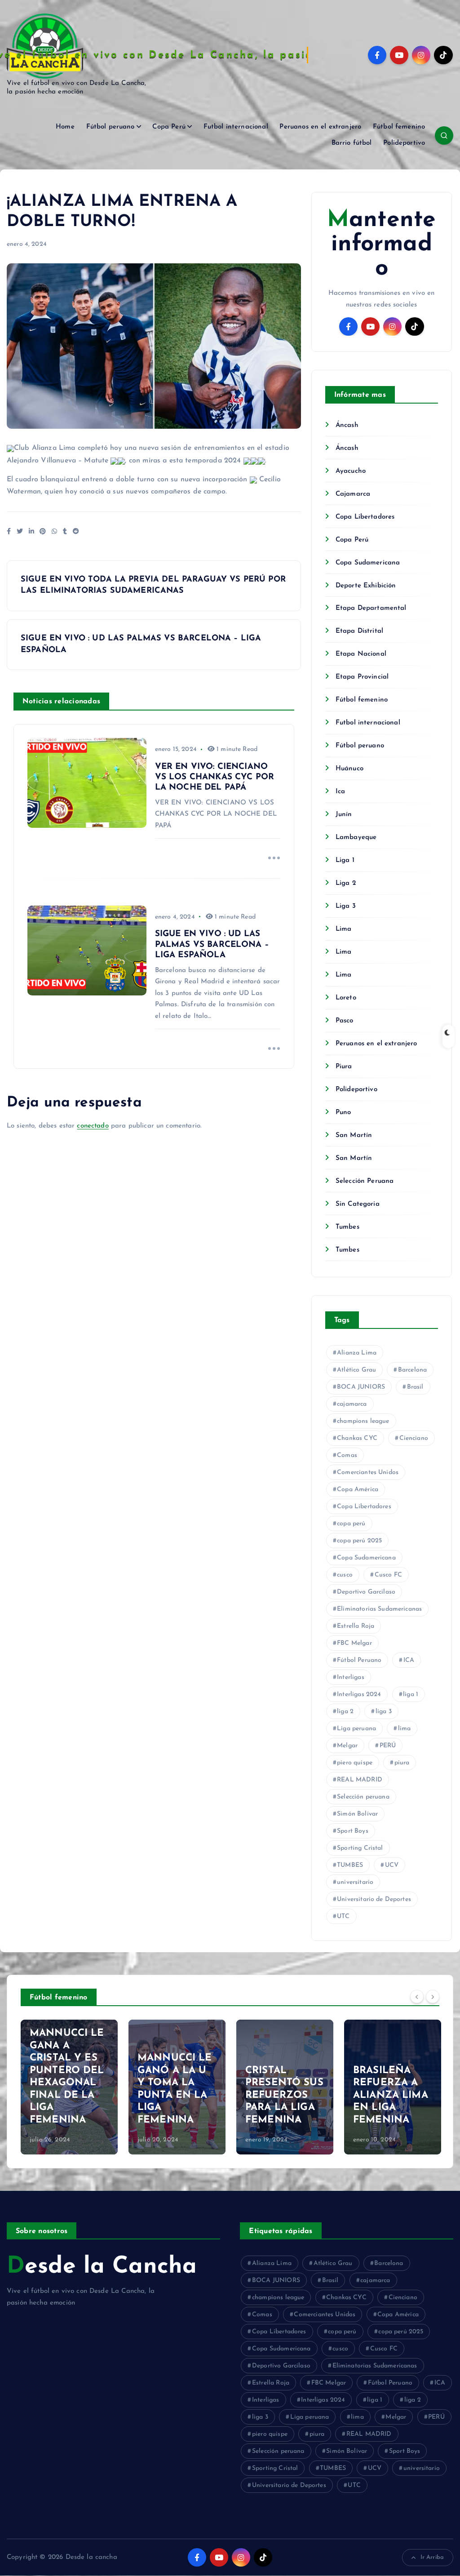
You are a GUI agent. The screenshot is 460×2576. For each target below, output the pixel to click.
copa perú (351, 1524)
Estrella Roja (356, 1626)
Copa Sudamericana (368, 563)
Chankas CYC (357, 1438)
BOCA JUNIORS (361, 1387)
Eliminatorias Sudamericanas (379, 1609)
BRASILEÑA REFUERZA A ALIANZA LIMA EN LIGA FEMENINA (391, 2095)
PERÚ (388, 1746)
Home (65, 127)
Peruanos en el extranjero (320, 127)
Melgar (347, 1746)
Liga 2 (346, 883)
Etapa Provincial (362, 677)
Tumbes (347, 1227)
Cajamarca (353, 494)
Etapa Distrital (359, 631)
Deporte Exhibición (366, 586)
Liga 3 (346, 906)
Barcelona (412, 1370)
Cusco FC (388, 1575)
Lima (344, 929)
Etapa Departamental (371, 608)
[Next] (433, 1996)
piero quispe (355, 1763)
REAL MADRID (360, 1780)
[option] (69, 2087)
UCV (392, 1865)
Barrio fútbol (352, 143)
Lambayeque (356, 837)
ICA (409, 1660)
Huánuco (349, 769)
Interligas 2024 (359, 1694)
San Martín (354, 1135)
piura (402, 1763)
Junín (344, 815)
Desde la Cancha (102, 2267)
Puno (343, 1113)
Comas (347, 1455)
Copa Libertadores (365, 517)
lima (405, 1729)
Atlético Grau (356, 1370)
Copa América (358, 1490)
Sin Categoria (358, 1204)
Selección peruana (363, 1797)
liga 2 (345, 1712)
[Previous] (417, 1996)
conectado (93, 1126)
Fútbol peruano (111, 127)
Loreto (346, 998)
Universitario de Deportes (374, 1899)
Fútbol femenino (399, 127)
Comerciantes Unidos (368, 1472)
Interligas (351, 1677)
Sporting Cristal (360, 1848)
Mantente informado (381, 244)
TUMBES (350, 1865)
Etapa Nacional (361, 654)
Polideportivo (404, 143)
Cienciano (414, 1438)
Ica (340, 792)
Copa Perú (169, 127)
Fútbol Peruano (359, 1660)
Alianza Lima (357, 1353)
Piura (344, 1067)
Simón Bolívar (357, 1814)
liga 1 (411, 1694)
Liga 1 (345, 860)
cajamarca (352, 1404)
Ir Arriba (432, 2557)
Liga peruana (356, 1729)
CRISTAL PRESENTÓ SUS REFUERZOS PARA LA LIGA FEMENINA (284, 2095)
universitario (355, 1882)
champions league (363, 1421)
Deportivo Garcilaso (366, 1592)
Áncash (347, 425)
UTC (343, 1916)
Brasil (415, 1387)
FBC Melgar (354, 1643)
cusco (345, 1575)
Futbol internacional (236, 127)
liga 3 (384, 1712)
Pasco (345, 1021)
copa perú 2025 (359, 1541)
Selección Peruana (365, 1181)
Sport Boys (353, 1831)
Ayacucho (351, 471)
